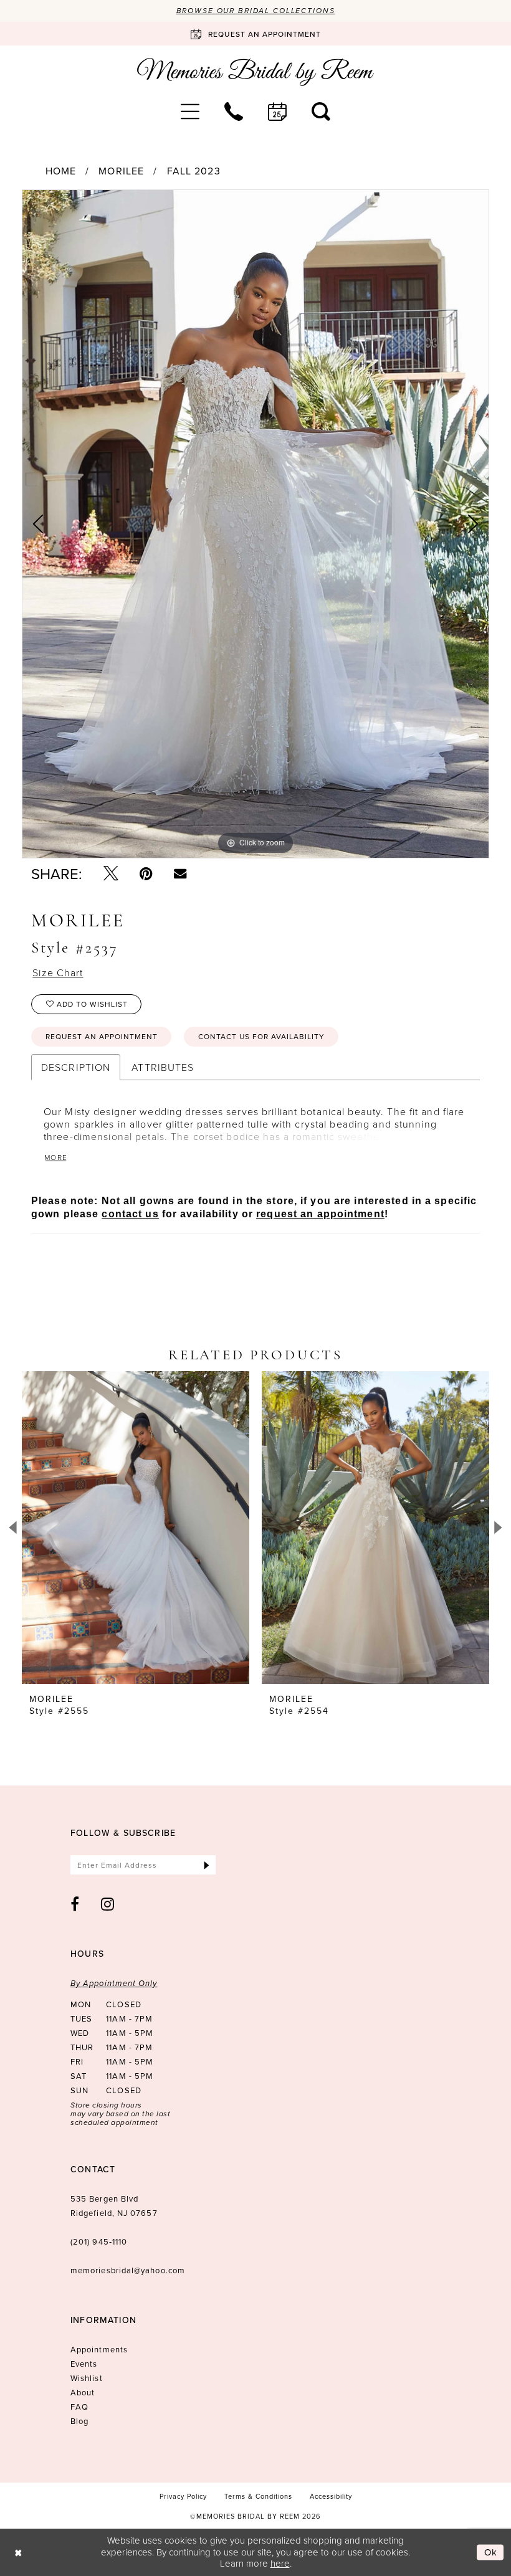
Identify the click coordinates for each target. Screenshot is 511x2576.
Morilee (121, 171)
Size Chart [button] (58, 972)
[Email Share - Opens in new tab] (180, 873)
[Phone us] (234, 112)
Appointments (99, 2349)
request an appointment (320, 1214)
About (83, 2392)
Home (61, 171)
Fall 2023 (194, 171)
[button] (190, 112)
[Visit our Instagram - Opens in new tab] (108, 1904)
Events (84, 2364)
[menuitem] (190, 112)
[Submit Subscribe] (207, 1865)
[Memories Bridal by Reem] (255, 72)
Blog (79, 2421)
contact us (130, 1214)
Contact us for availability (261, 1036)
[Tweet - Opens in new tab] (111, 873)
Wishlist (87, 2378)
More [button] (56, 1157)
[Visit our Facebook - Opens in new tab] (75, 1904)
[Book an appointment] (277, 112)
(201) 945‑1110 (99, 2241)
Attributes (163, 1067)
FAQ (79, 2407)
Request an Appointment (102, 1036)
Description (76, 1067)
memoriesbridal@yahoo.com (128, 2270)
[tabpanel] (255, 524)
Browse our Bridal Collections (256, 11)
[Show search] (321, 112)
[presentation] (136, 1528)
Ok (491, 2552)
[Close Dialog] (18, 2552)
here (280, 2563)
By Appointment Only (114, 1983)
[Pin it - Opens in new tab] (146, 873)
